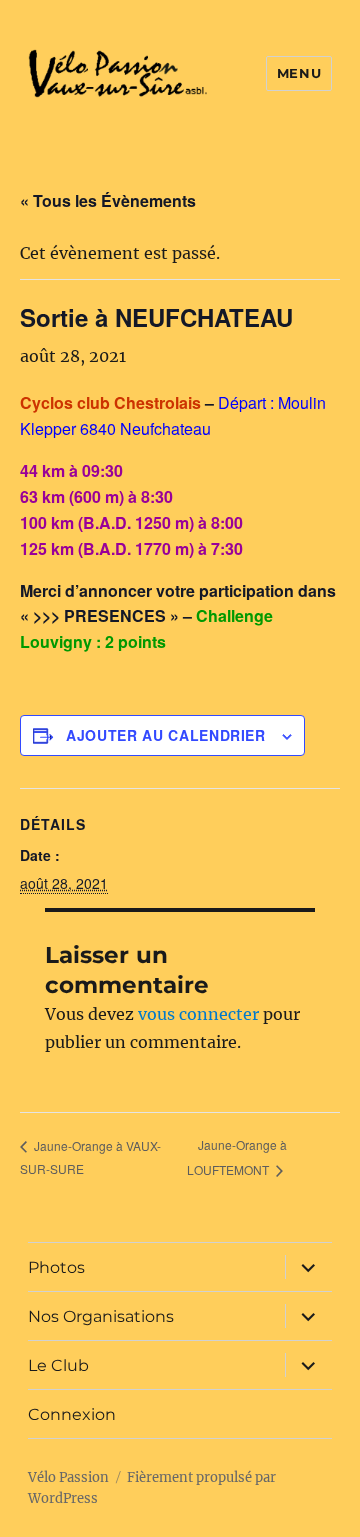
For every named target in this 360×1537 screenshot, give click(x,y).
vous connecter (198, 1014)
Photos (56, 1267)
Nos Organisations (101, 1316)
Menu (299, 73)
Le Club (58, 1365)
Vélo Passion (68, 1477)
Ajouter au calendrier (166, 735)
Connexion (72, 1414)
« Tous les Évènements (108, 200)
